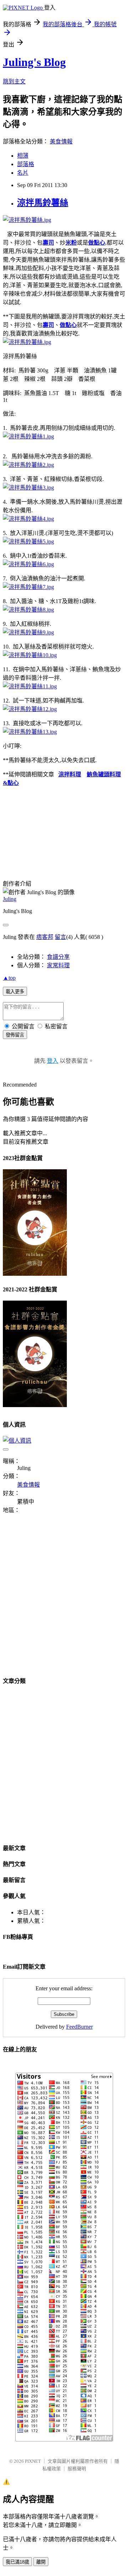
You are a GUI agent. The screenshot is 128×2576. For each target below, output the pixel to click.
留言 (60, 937)
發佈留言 (15, 1035)
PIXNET (33, 2461)
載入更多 (15, 992)
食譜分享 (58, 957)
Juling (10, 899)
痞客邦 (45, 937)
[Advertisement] (64, 1599)
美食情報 (61, 141)
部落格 (26, 164)
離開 (41, 2562)
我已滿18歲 (17, 2562)
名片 (23, 173)
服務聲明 (77, 2469)
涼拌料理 (70, 774)
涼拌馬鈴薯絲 (43, 203)
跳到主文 (14, 81)
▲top (9, 978)
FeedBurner (79, 2027)
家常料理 (58, 965)
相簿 (23, 156)
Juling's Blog (34, 62)
